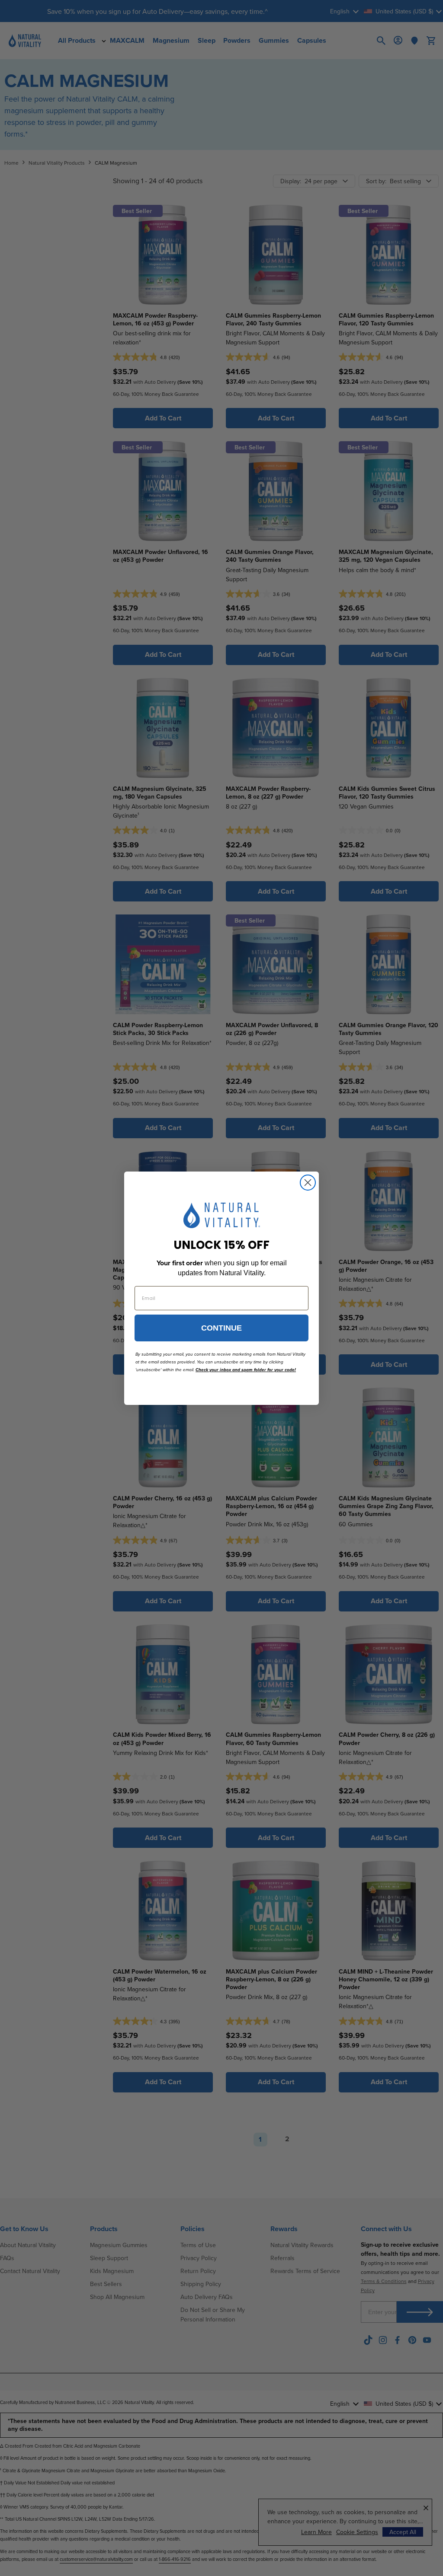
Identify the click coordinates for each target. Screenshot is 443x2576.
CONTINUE (221, 1328)
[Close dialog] (308, 1183)
